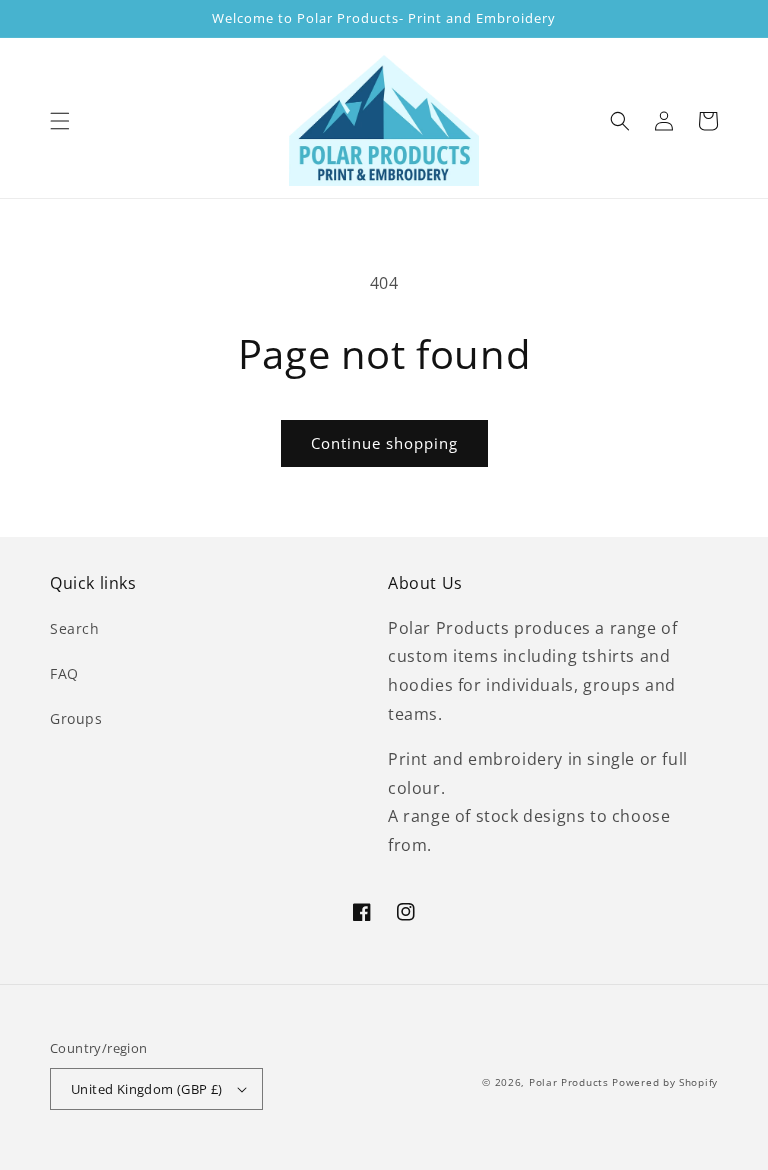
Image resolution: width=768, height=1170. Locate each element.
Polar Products (569, 1082)
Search (75, 628)
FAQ (64, 673)
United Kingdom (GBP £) (147, 1089)
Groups (76, 718)
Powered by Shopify (665, 1082)
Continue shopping (384, 443)
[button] (60, 121)
